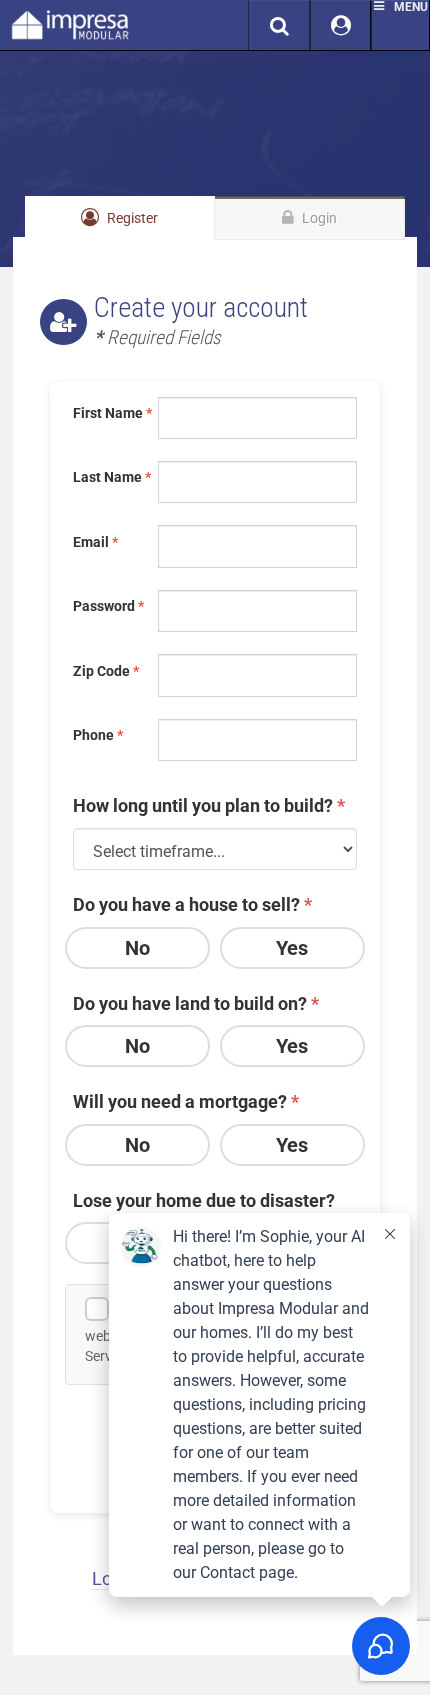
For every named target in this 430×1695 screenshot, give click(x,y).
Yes (292, 948)
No (137, 948)
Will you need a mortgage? (186, 1101)
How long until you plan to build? (209, 805)
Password (108, 606)
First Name (110, 413)
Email (95, 542)
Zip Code (106, 671)
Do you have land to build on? (196, 1003)
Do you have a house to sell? (192, 904)
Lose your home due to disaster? (204, 1200)
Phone (98, 735)
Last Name (110, 477)
